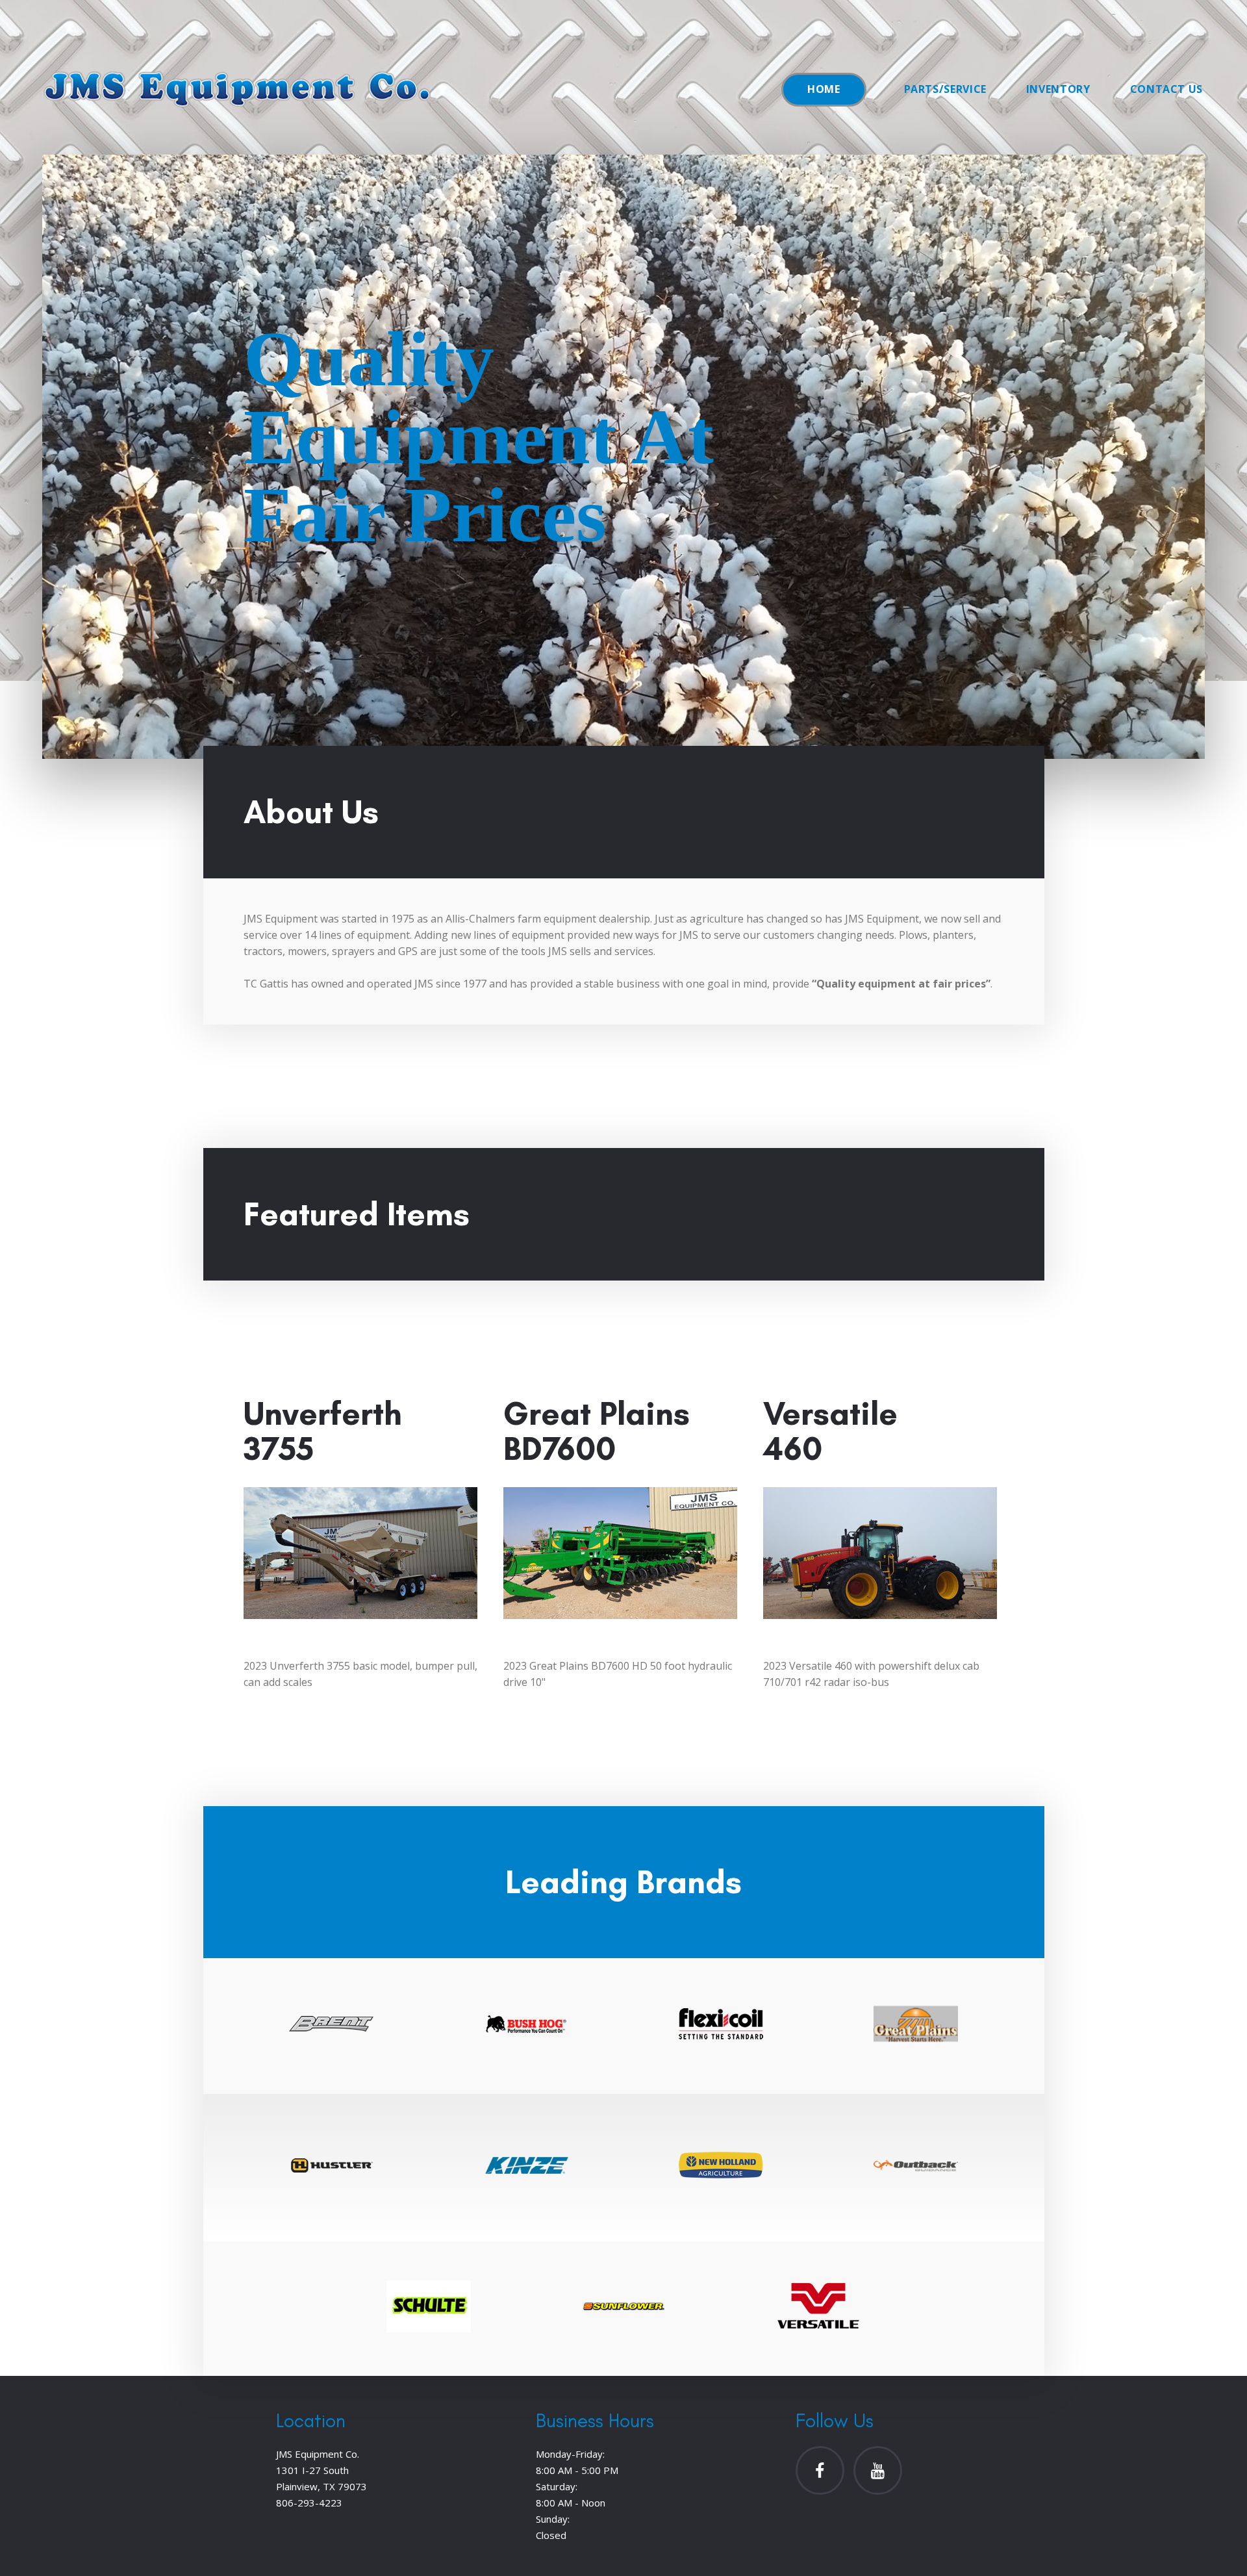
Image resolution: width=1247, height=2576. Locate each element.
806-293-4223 (309, 2503)
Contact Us (1166, 89)
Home (824, 89)
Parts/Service (945, 89)
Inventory (1058, 89)
